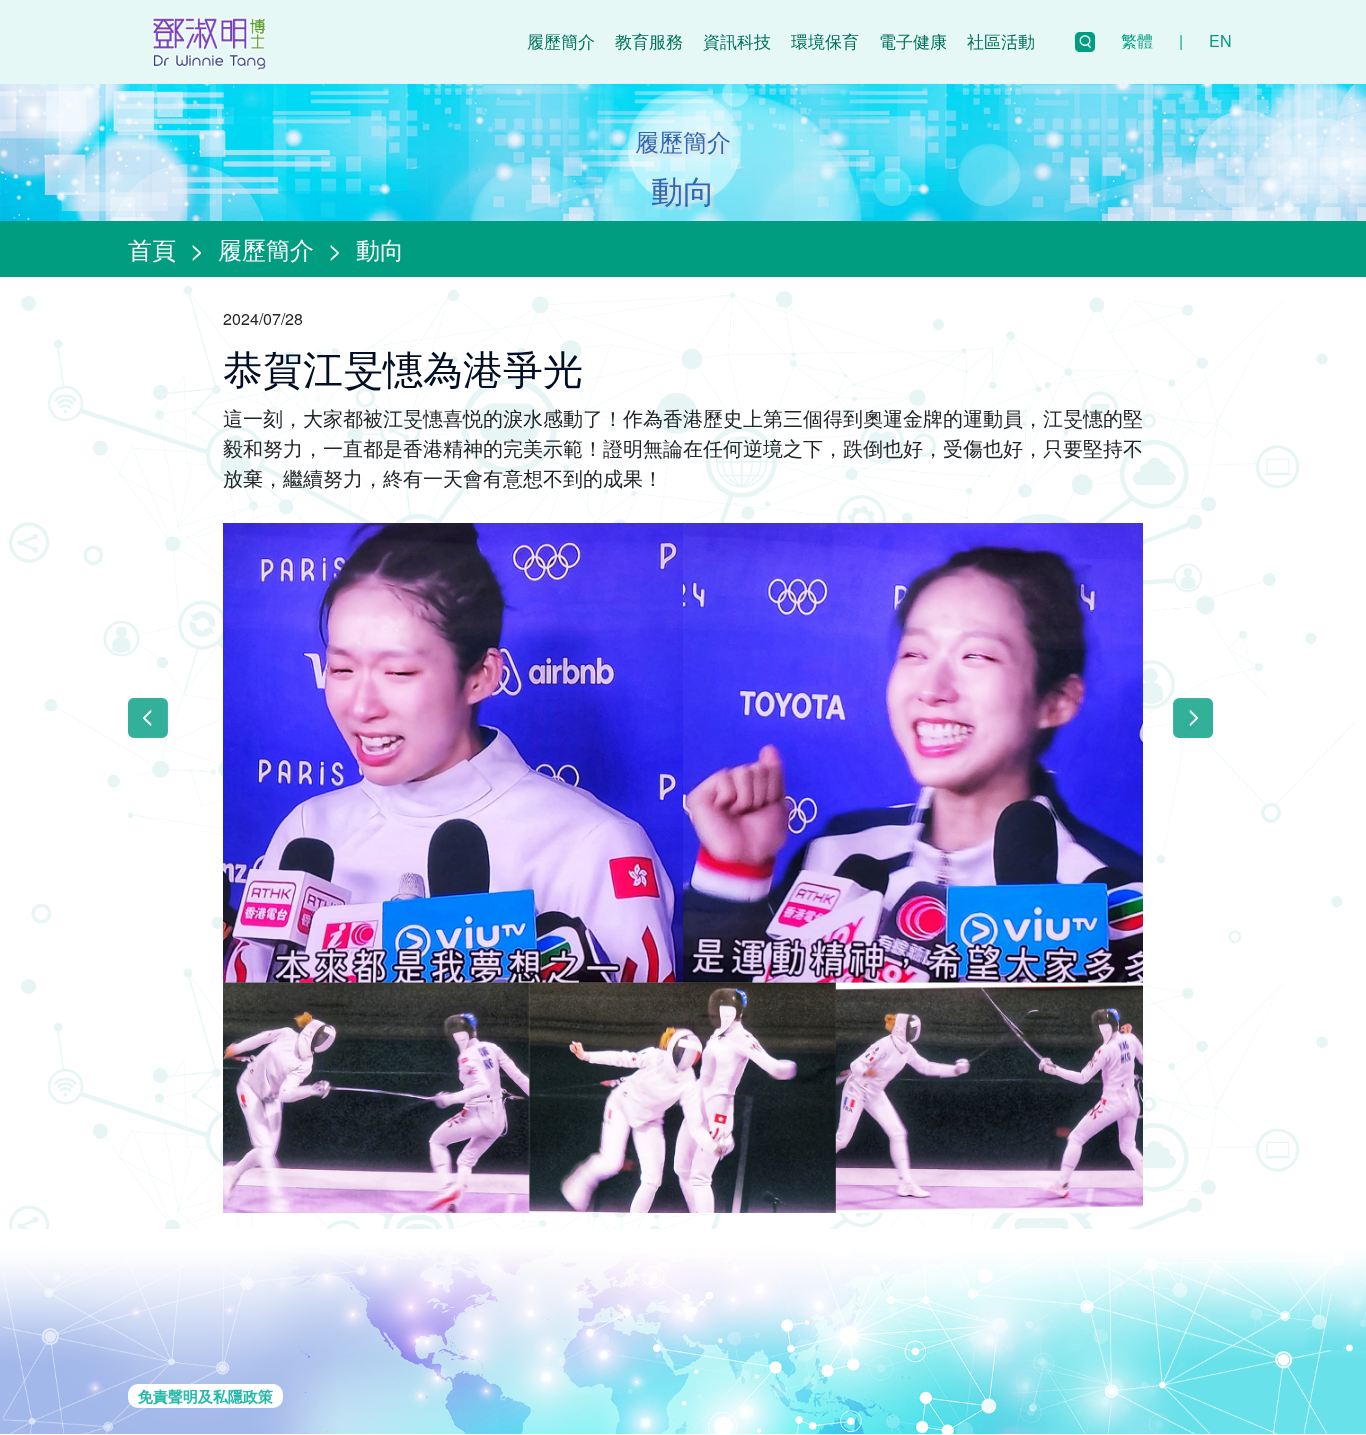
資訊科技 (737, 40)
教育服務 (649, 40)
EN (1220, 40)
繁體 (1137, 40)
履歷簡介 (561, 40)
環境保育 (825, 40)
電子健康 (913, 40)
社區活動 (1001, 40)
